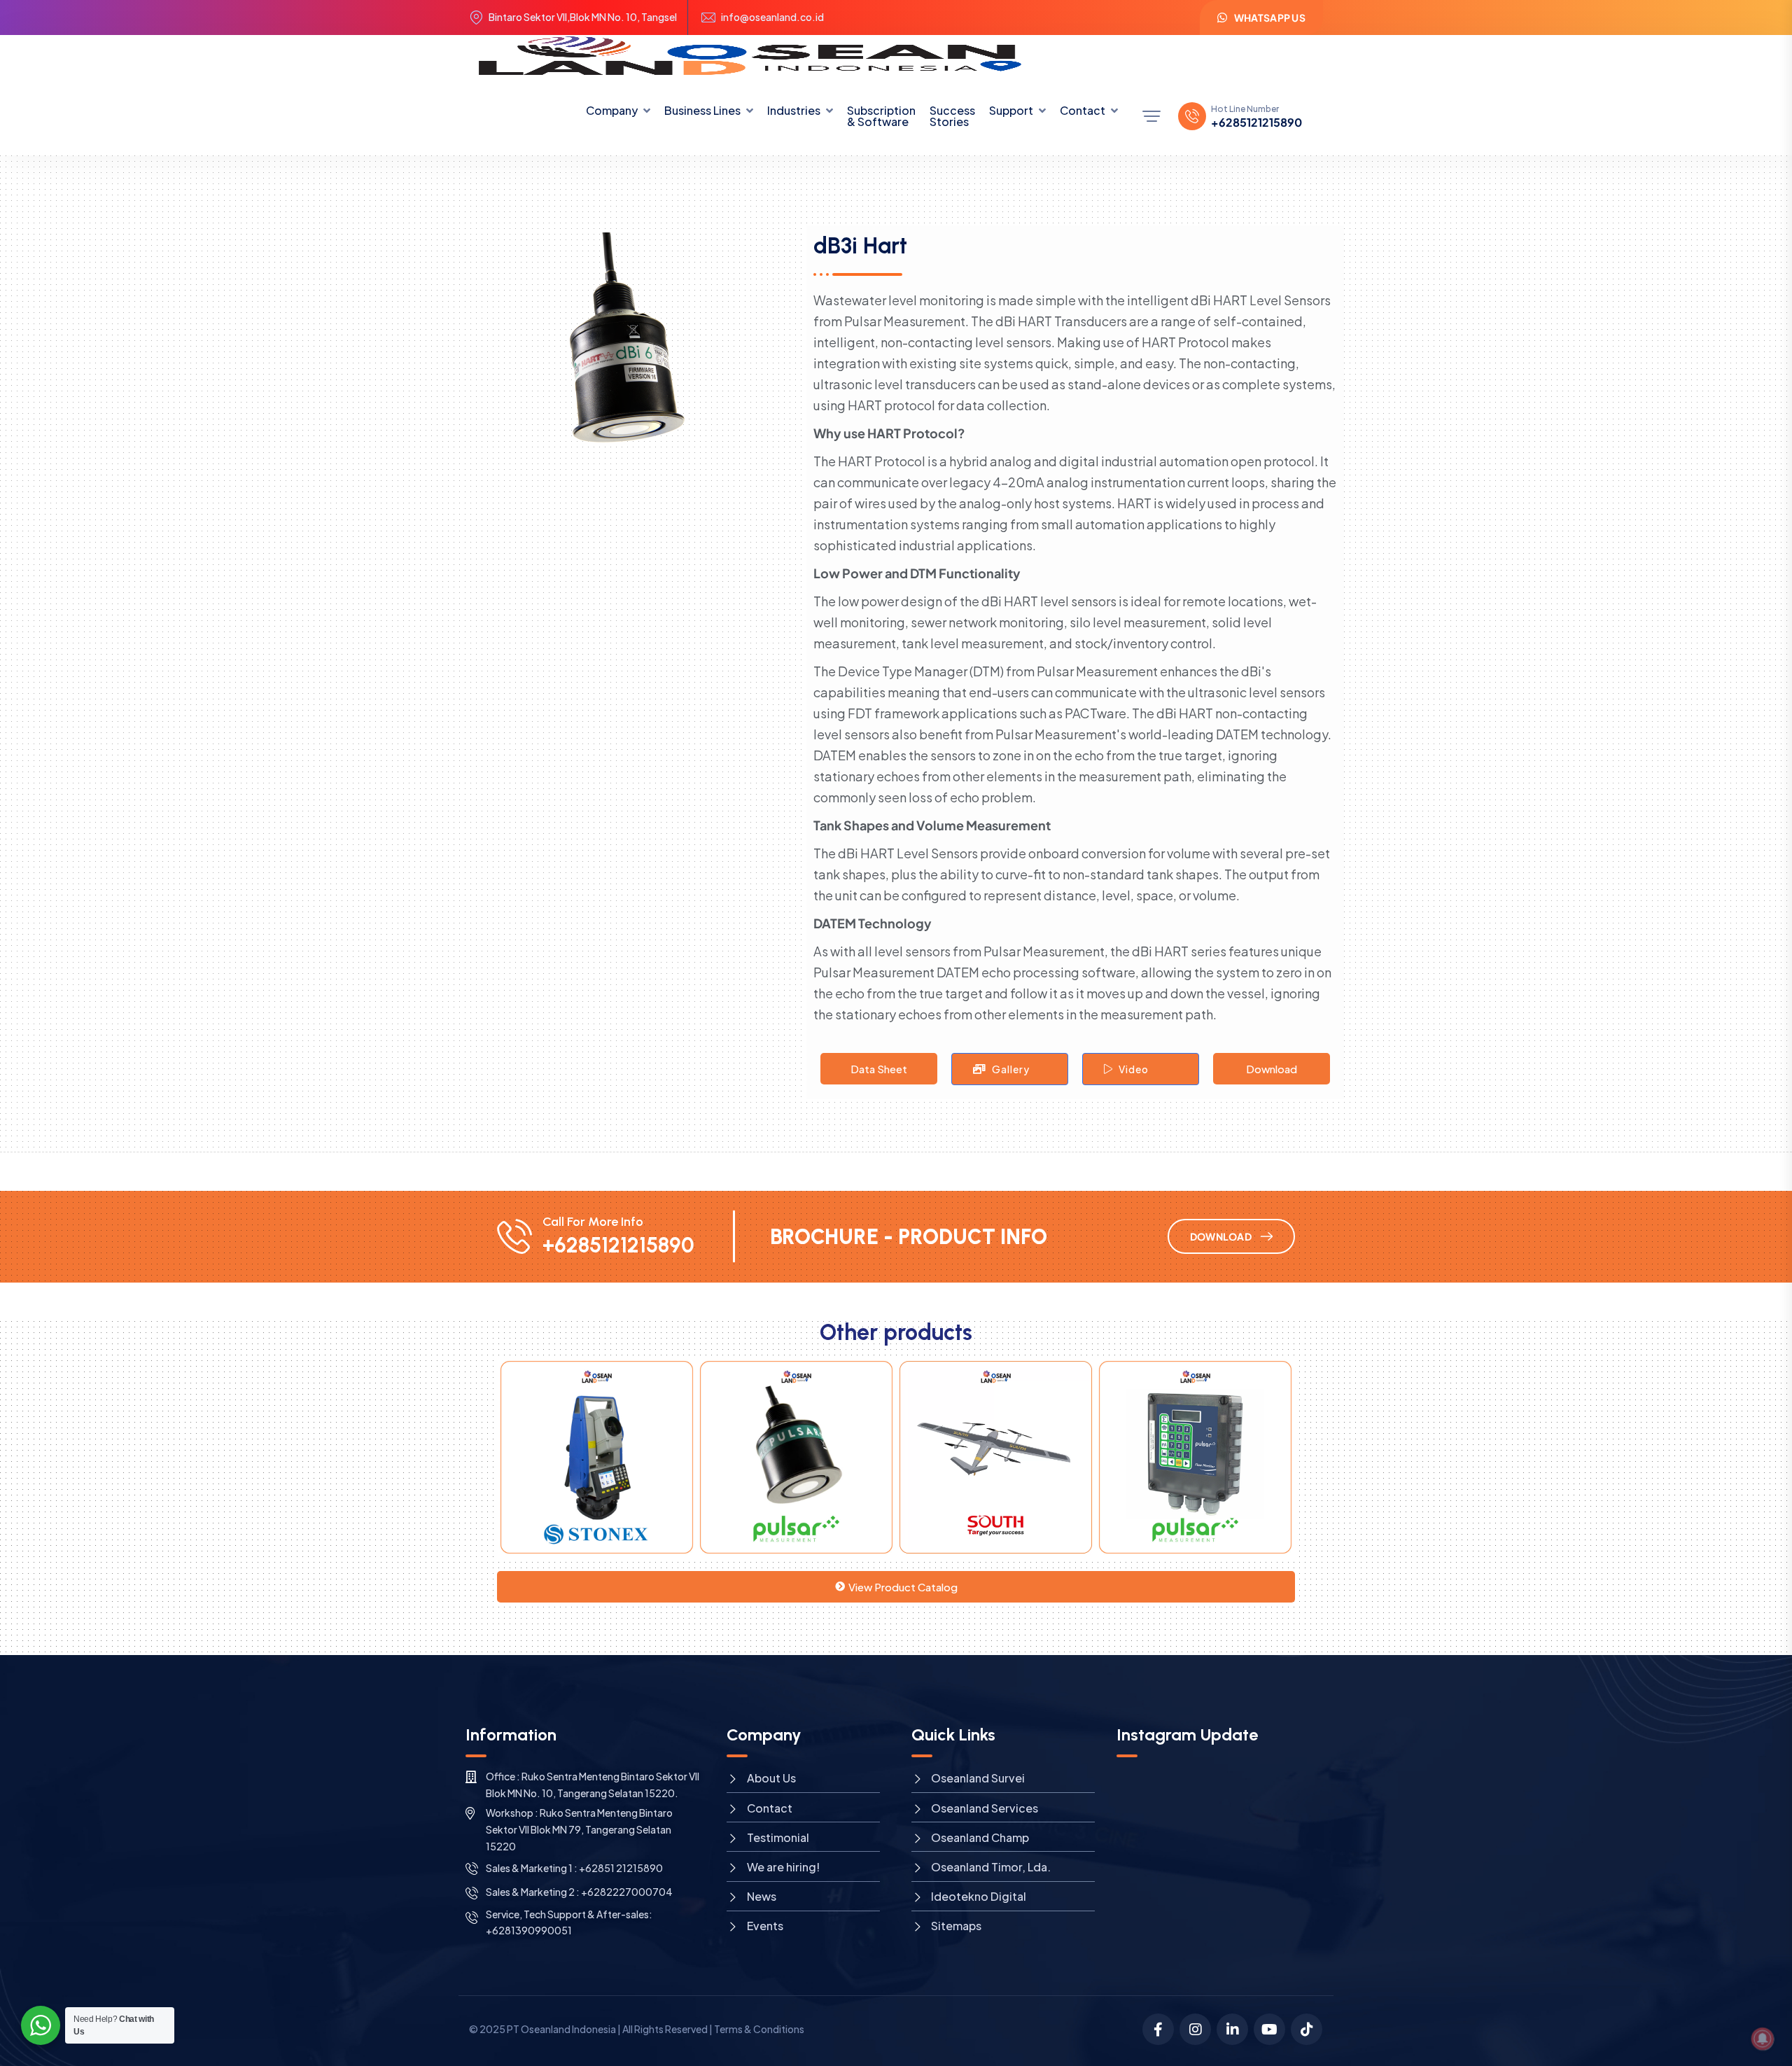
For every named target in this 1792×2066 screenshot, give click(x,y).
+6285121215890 (1256, 123)
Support (1011, 110)
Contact (1083, 110)
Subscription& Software (881, 116)
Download (1272, 1069)
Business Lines (702, 110)
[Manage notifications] (1763, 2039)
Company (612, 110)
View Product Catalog (903, 1587)
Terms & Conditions (759, 2029)
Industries (794, 110)
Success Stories (952, 116)
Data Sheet (879, 1069)
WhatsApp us (1270, 18)
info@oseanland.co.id (772, 17)
